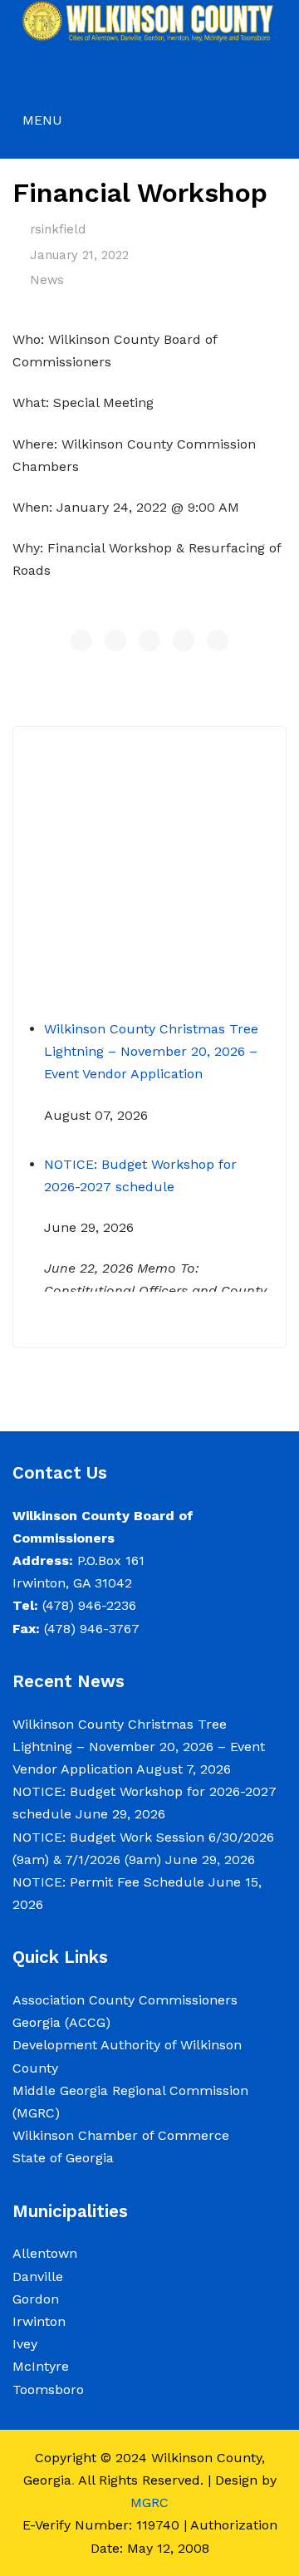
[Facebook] (81, 640)
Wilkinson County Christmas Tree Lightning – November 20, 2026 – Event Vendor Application (151, 1042)
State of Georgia (63, 2158)
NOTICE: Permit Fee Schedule (108, 1882)
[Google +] (184, 640)
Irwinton (39, 2321)
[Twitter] (115, 640)
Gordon (36, 2299)
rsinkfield (58, 229)
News (47, 280)
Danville (38, 2277)
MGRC (149, 2502)
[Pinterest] (149, 640)
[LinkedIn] (218, 640)
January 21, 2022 (79, 255)
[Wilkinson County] (149, 20)
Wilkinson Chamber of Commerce (123, 2135)
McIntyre (41, 2366)
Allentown (45, 2253)
